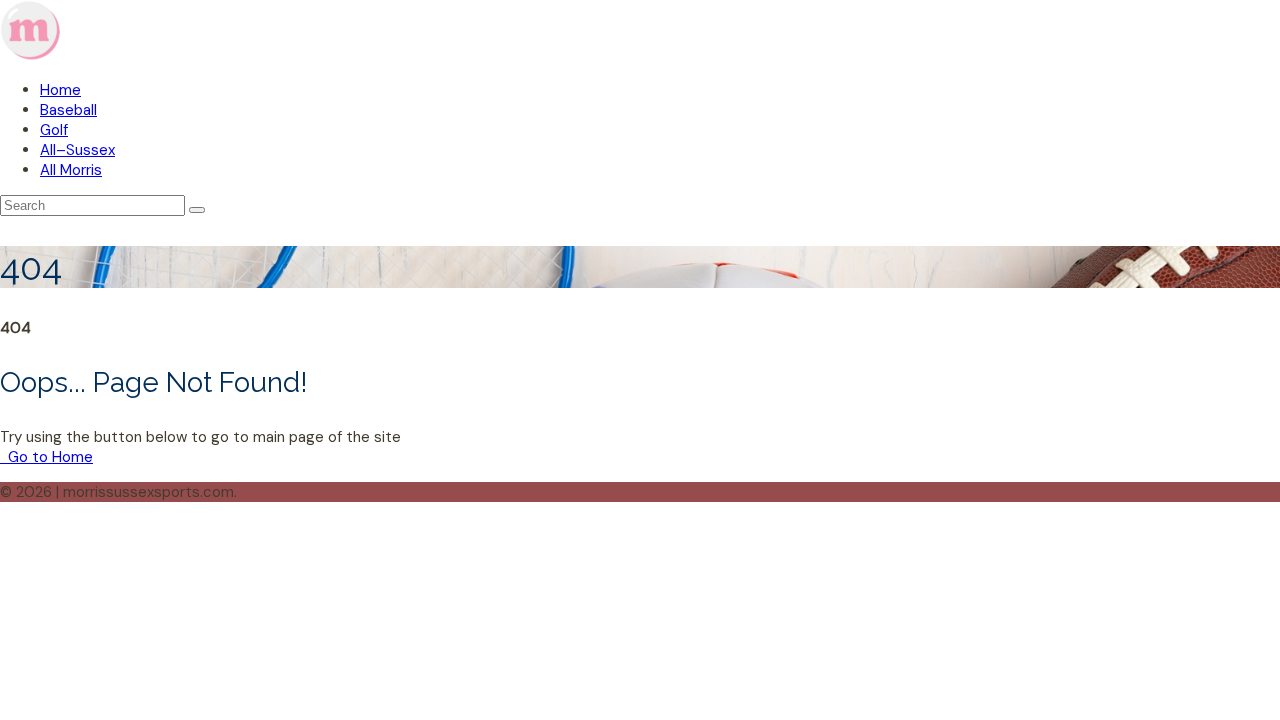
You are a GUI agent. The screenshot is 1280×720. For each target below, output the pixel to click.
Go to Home (48, 457)
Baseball (68, 110)
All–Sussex (77, 150)
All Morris (71, 170)
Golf (54, 130)
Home (60, 90)
